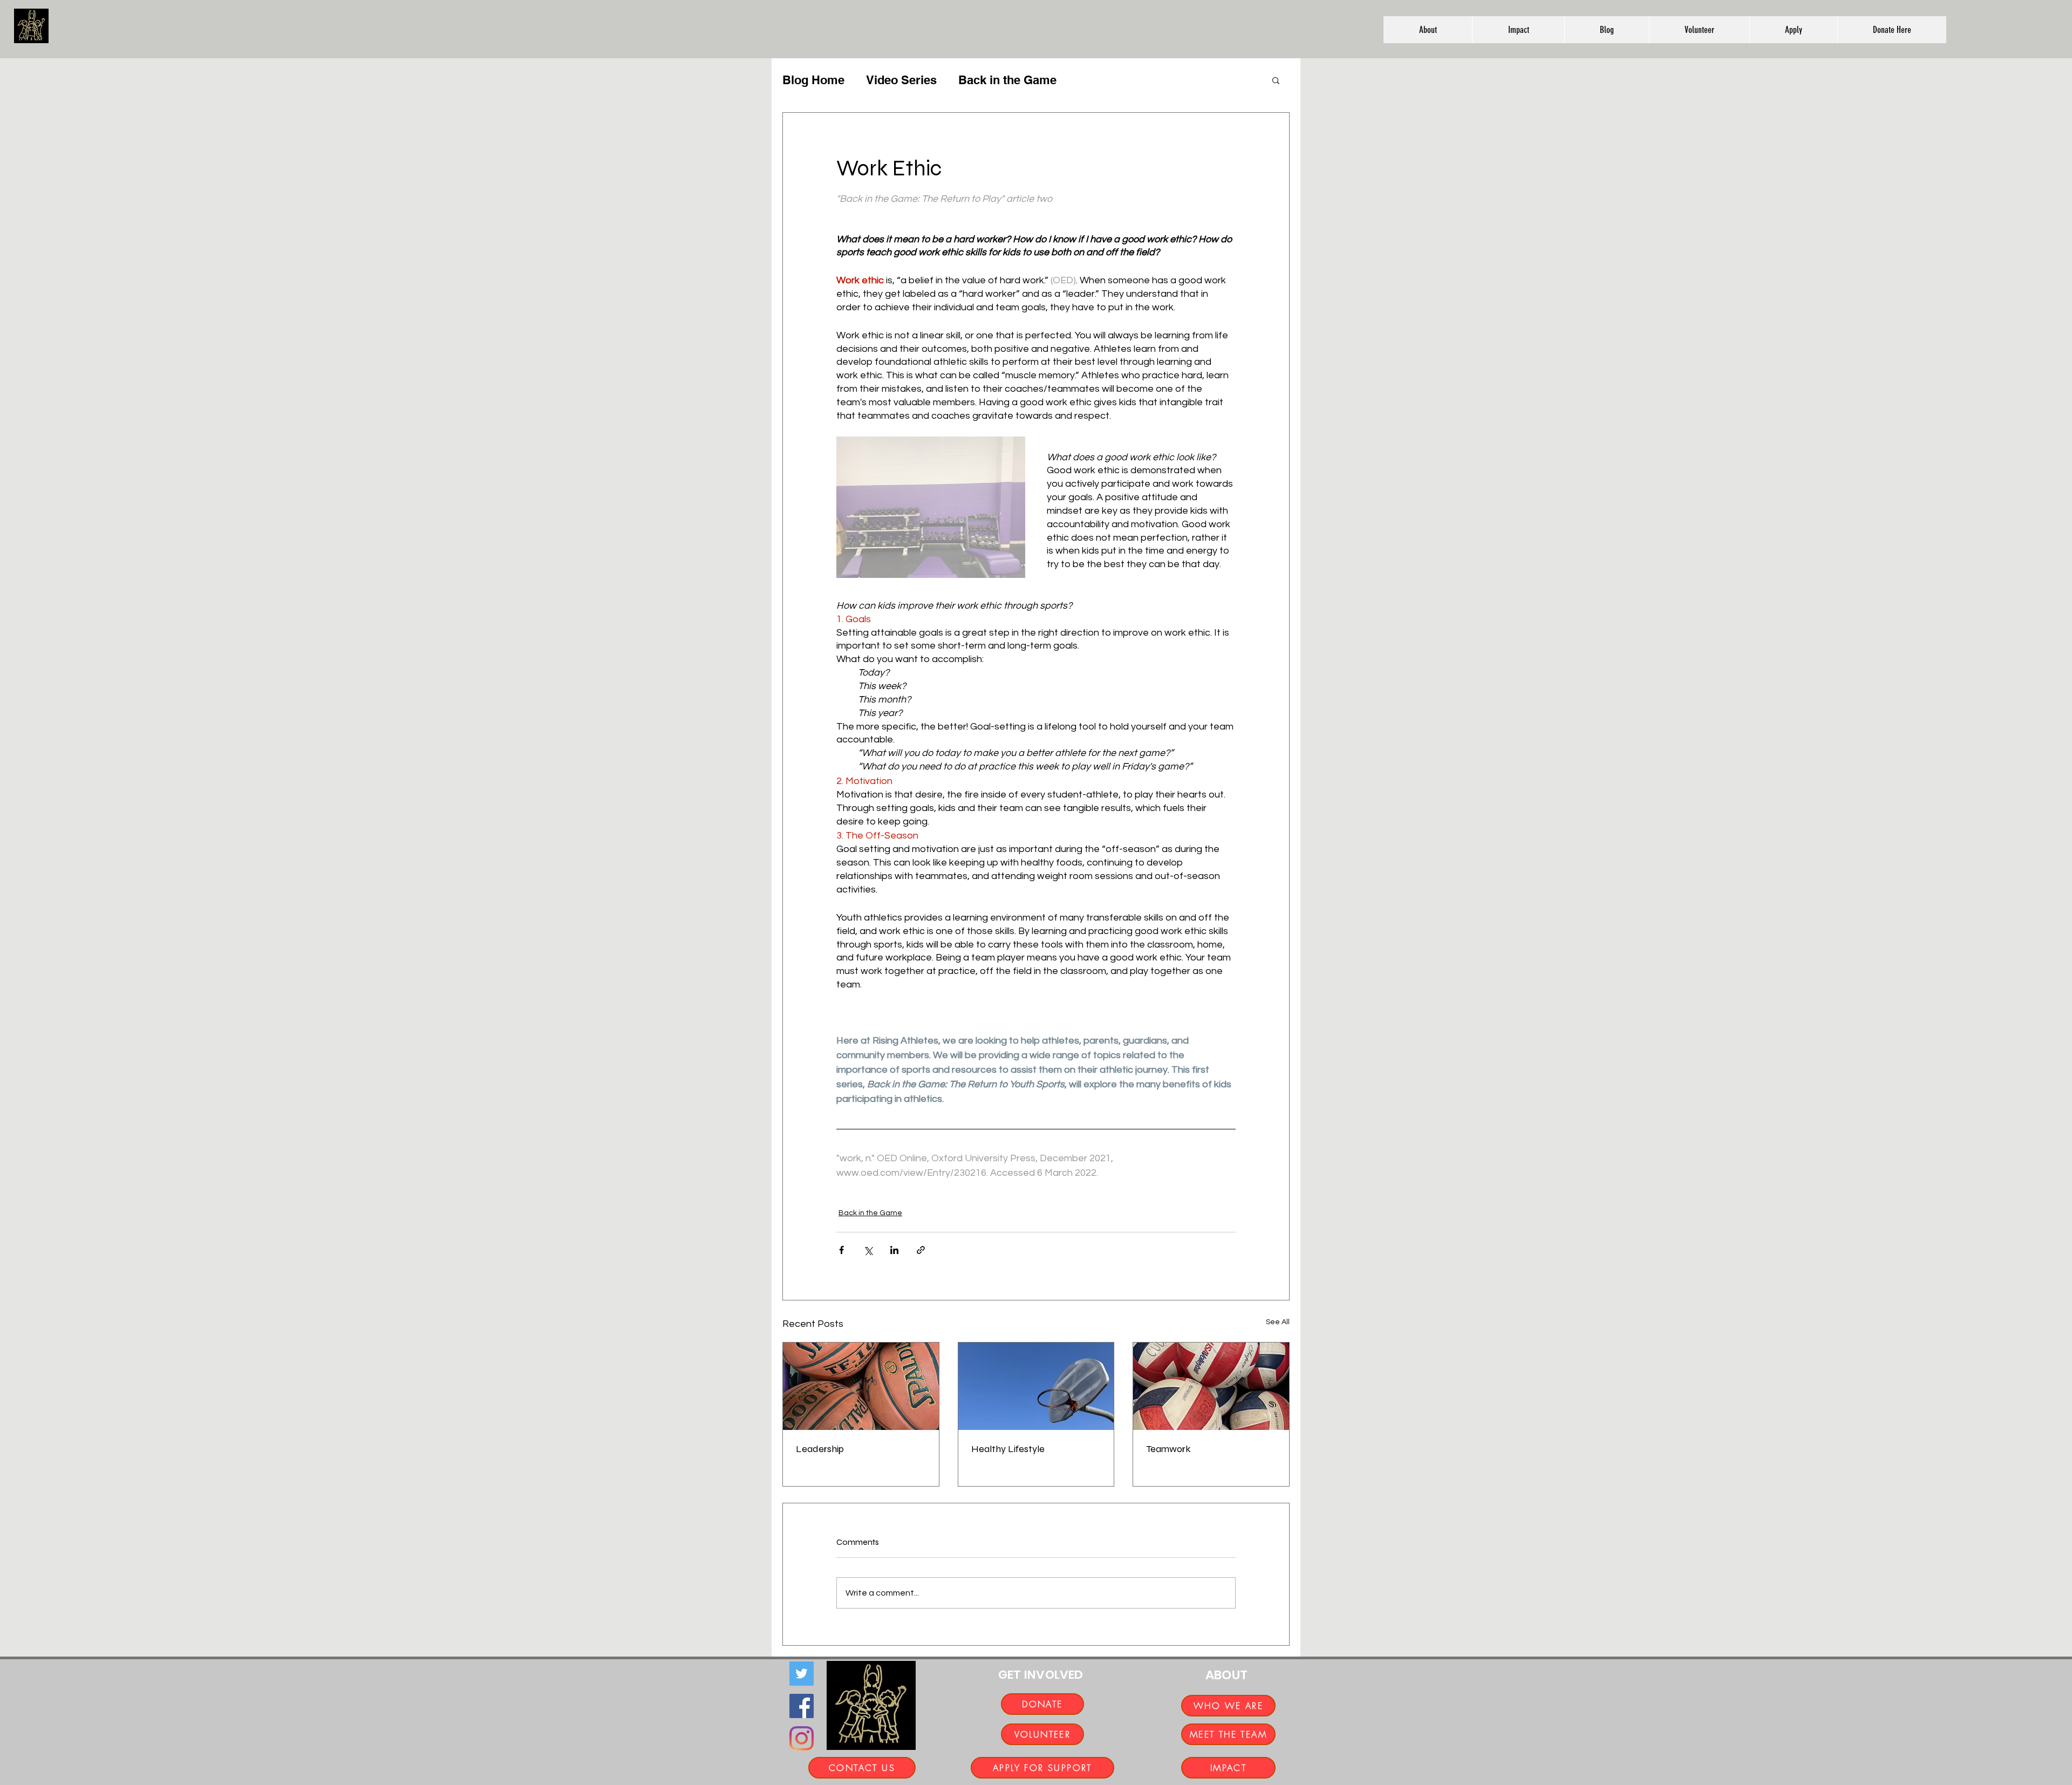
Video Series (901, 80)
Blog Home (813, 80)
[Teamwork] (1211, 1386)
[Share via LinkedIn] (894, 1250)
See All (1278, 1322)
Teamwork (1168, 1449)
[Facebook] (802, 1706)
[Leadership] (861, 1386)
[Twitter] (802, 1674)
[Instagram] (802, 1738)
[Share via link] (921, 1250)
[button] (1428, 30)
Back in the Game (1007, 80)
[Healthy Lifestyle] (1036, 1386)
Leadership (820, 1449)
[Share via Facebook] (841, 1250)
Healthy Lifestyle (1008, 1449)
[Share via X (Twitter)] (868, 1250)
